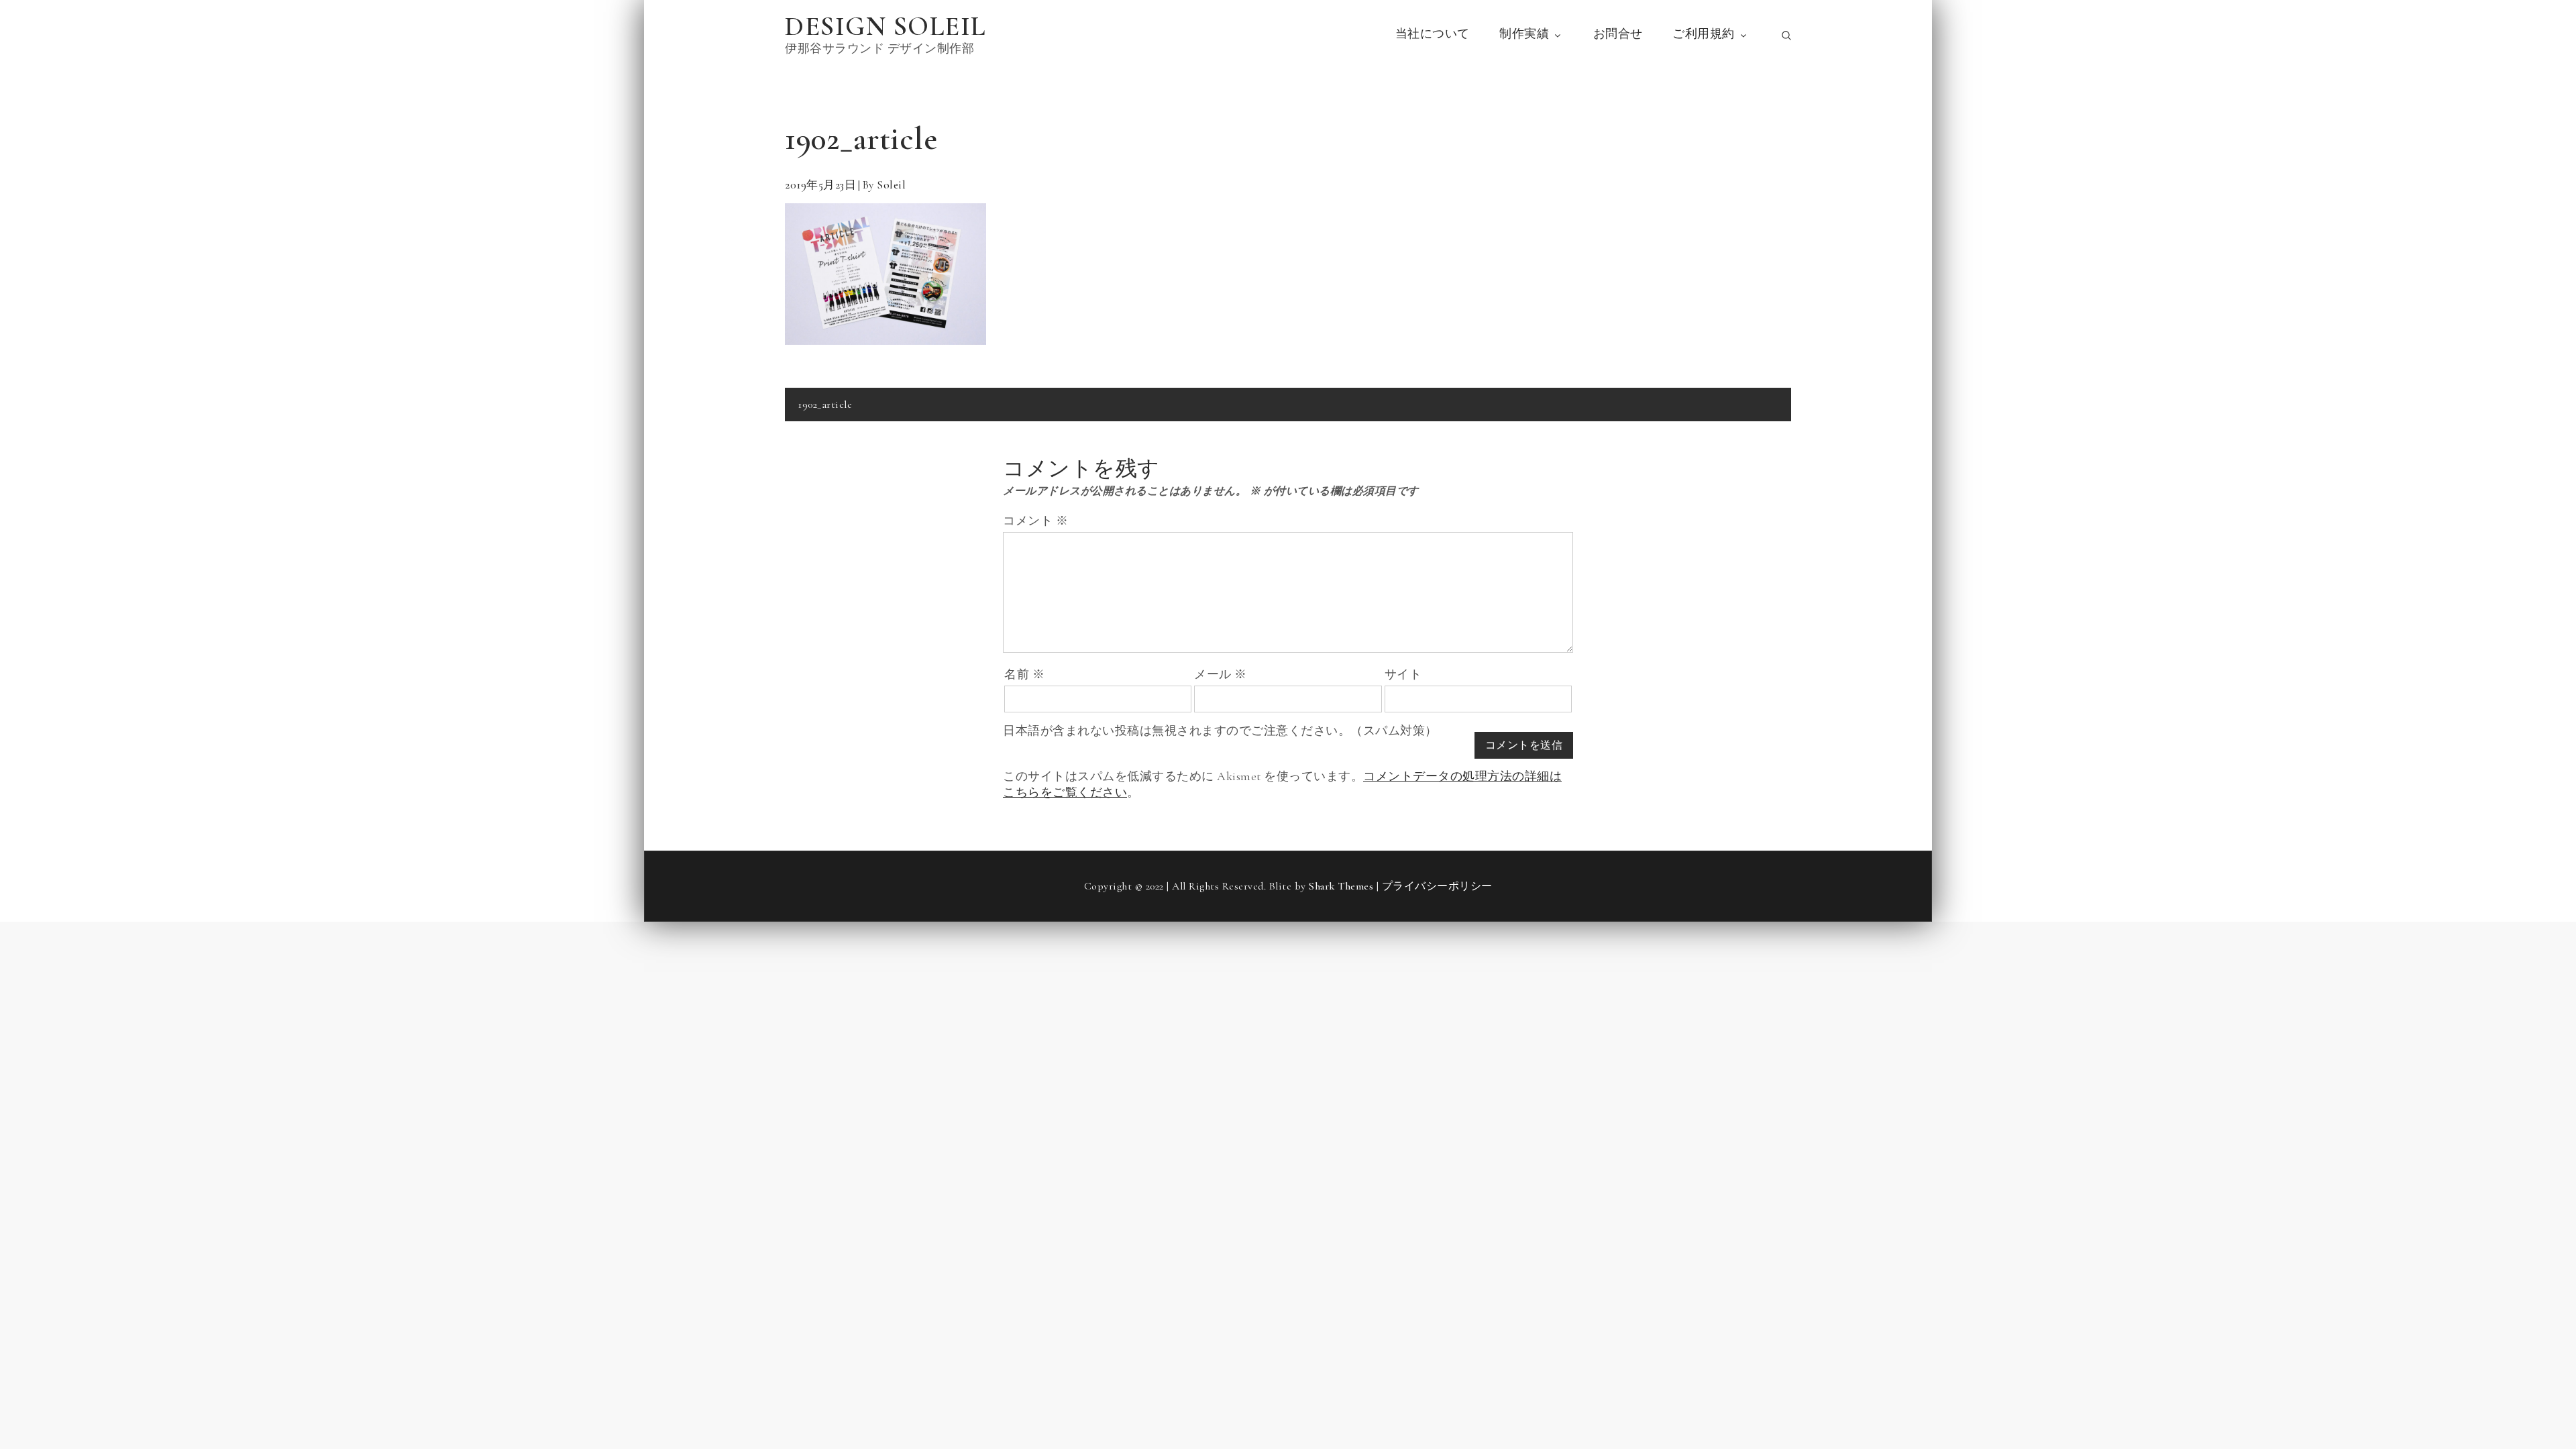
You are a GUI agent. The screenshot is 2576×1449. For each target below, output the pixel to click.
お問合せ (1618, 34)
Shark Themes (1343, 886)
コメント (1035, 521)
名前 (1024, 674)
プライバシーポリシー (1437, 886)
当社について (1433, 34)
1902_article (825, 405)
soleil (891, 185)
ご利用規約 (1704, 34)
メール (1221, 674)
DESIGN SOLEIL (885, 26)
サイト (1403, 674)
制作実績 (1524, 34)
